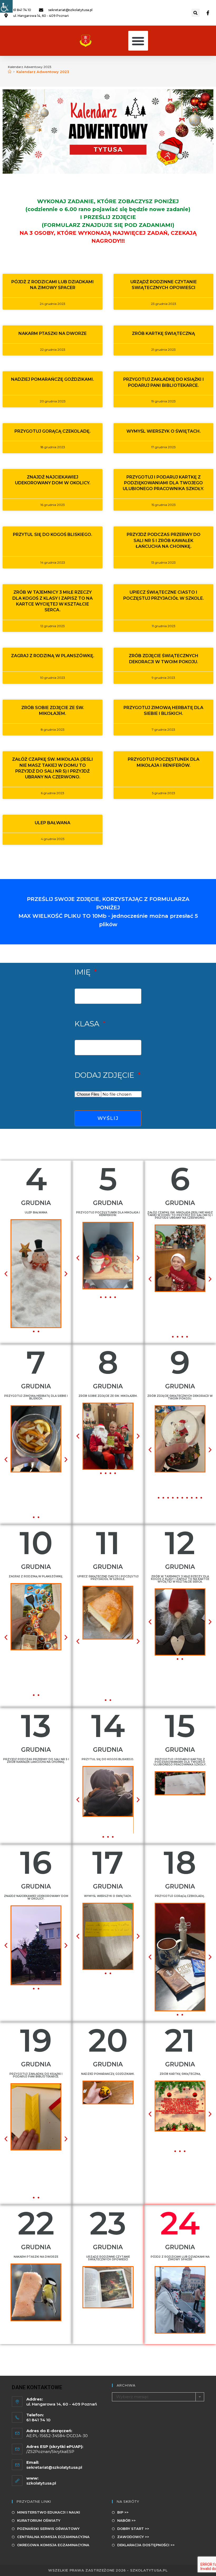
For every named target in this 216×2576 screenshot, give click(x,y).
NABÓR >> (126, 2520)
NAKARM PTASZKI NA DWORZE (53, 333)
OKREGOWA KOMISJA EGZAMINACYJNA (53, 2545)
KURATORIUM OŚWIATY (39, 2520)
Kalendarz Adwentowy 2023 (43, 72)
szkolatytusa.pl (41, 2483)
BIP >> (123, 2512)
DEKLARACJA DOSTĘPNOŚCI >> (146, 2545)
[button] (196, 13)
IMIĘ (84, 972)
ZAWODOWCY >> (133, 2537)
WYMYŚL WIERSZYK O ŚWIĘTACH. (164, 431)
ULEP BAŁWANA (53, 823)
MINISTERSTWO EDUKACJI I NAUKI (49, 2512)
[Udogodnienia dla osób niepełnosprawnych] (6, 6)
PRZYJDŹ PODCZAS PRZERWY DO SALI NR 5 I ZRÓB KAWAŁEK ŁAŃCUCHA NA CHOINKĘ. (164, 540)
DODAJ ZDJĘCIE (105, 1075)
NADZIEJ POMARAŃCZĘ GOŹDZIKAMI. (53, 379)
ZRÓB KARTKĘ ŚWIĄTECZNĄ (163, 333)
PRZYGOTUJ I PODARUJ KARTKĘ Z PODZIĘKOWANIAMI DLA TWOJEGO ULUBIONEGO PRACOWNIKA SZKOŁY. (163, 483)
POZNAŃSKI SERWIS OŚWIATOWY (48, 2529)
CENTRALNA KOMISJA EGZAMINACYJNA (53, 2537)
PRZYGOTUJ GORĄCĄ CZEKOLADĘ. (53, 431)
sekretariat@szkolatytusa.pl (54, 2467)
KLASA (88, 1024)
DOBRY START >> (133, 2529)
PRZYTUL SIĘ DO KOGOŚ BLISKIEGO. (53, 535)
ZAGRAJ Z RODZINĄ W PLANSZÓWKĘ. (53, 656)
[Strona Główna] (10, 72)
